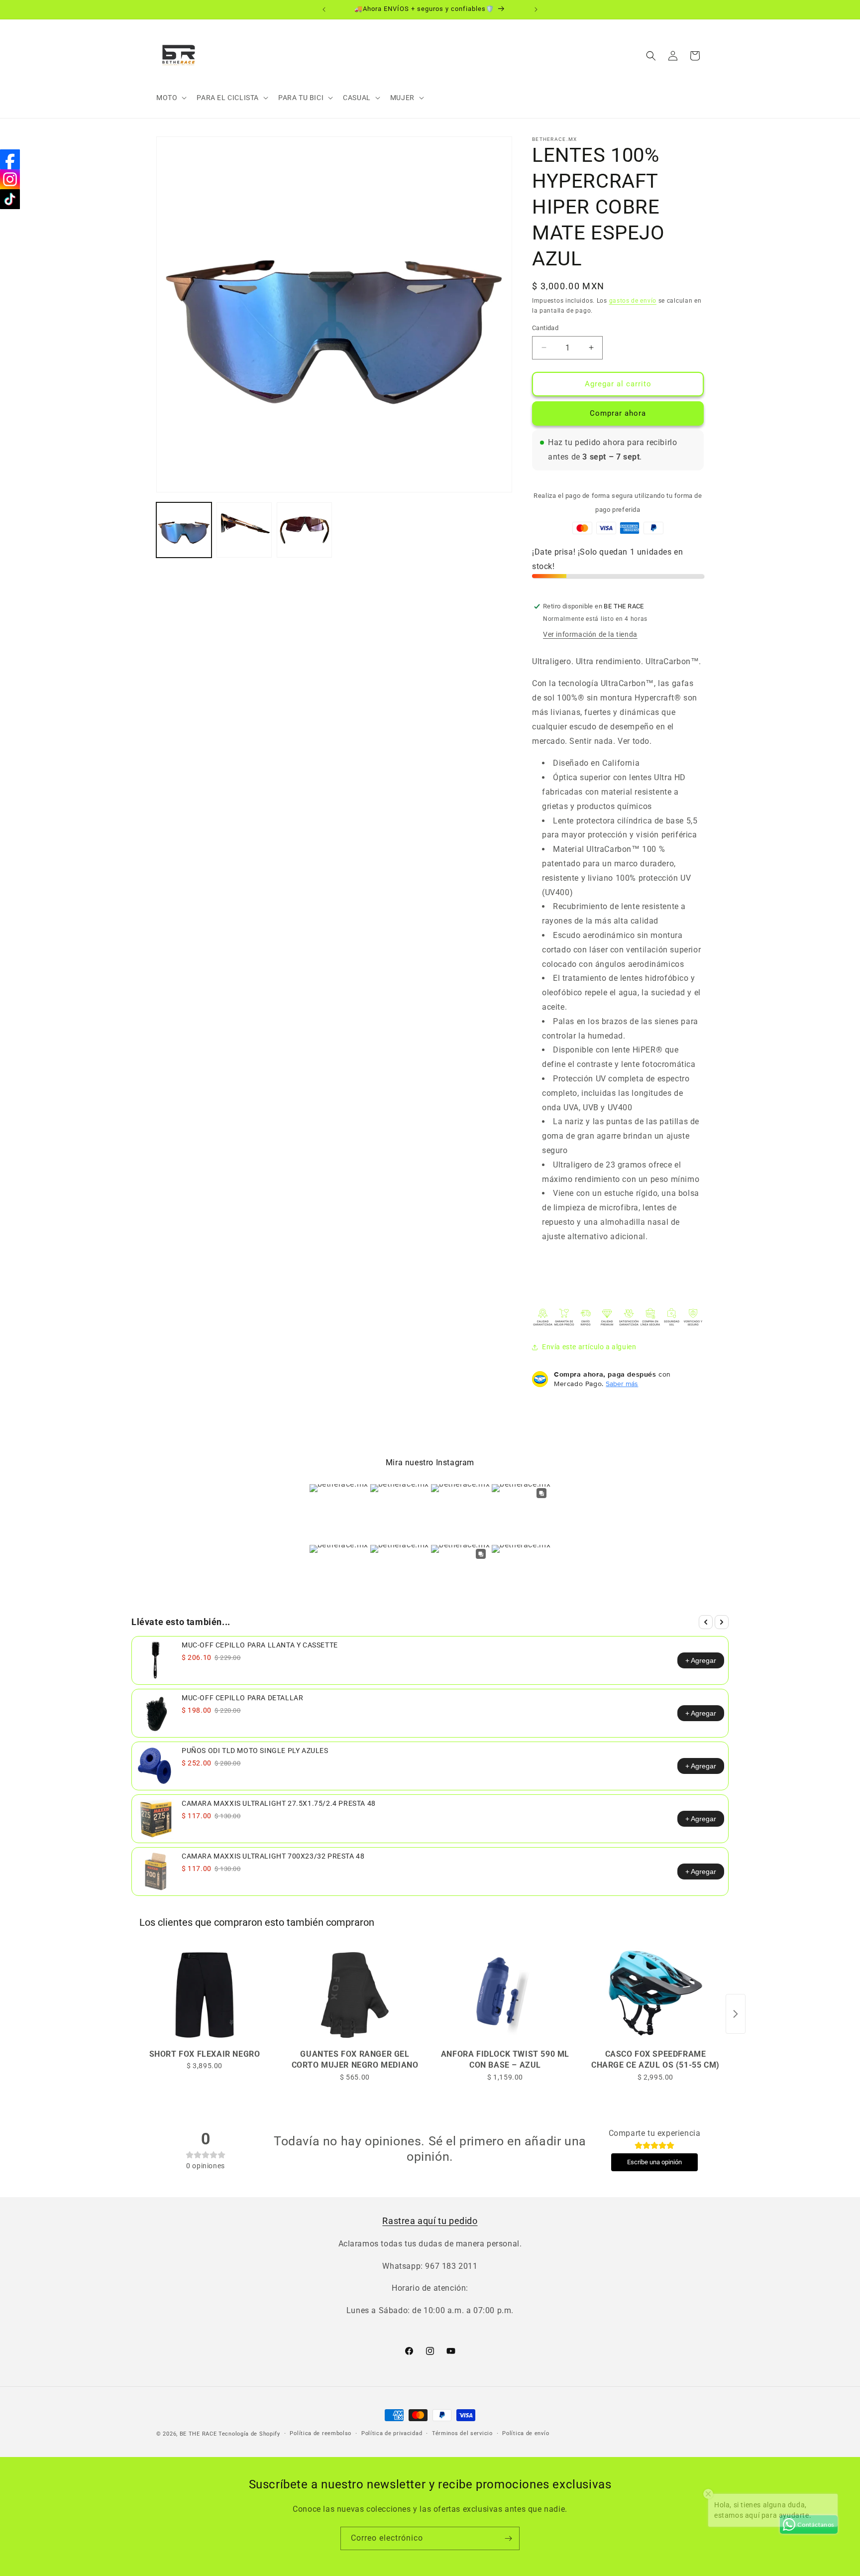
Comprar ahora (618, 413)
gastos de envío (633, 301)
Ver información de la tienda (590, 634)
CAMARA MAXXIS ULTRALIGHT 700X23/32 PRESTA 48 (273, 1856)
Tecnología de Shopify (249, 2434)
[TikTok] (10, 199)
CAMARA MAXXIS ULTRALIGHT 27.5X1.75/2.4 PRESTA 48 (279, 1803)
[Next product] (736, 2014)
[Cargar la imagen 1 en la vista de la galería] (184, 530)
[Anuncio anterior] (324, 9)
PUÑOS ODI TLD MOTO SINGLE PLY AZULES (255, 1751)
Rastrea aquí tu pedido (430, 2221)
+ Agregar (701, 1660)
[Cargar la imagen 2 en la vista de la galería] (244, 530)
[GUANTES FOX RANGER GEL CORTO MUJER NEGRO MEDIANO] (355, 1995)
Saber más (622, 1384)
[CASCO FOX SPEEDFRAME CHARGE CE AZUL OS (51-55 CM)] (655, 1995)
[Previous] (706, 1622)
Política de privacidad (392, 2433)
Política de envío (526, 2433)
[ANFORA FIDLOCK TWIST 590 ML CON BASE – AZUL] (505, 1995)
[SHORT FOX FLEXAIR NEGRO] (205, 1995)
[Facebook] (10, 159)
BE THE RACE (198, 2434)
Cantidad (545, 328)
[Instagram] (10, 179)
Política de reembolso (321, 2433)
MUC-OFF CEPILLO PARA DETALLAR (242, 1698)
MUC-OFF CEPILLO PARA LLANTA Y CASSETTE (260, 1645)
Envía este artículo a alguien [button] (589, 1347)
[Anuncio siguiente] (536, 9)
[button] (170, 98)
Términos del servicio (462, 2433)
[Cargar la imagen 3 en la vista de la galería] (304, 530)
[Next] (722, 1622)
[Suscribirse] (508, 2538)
